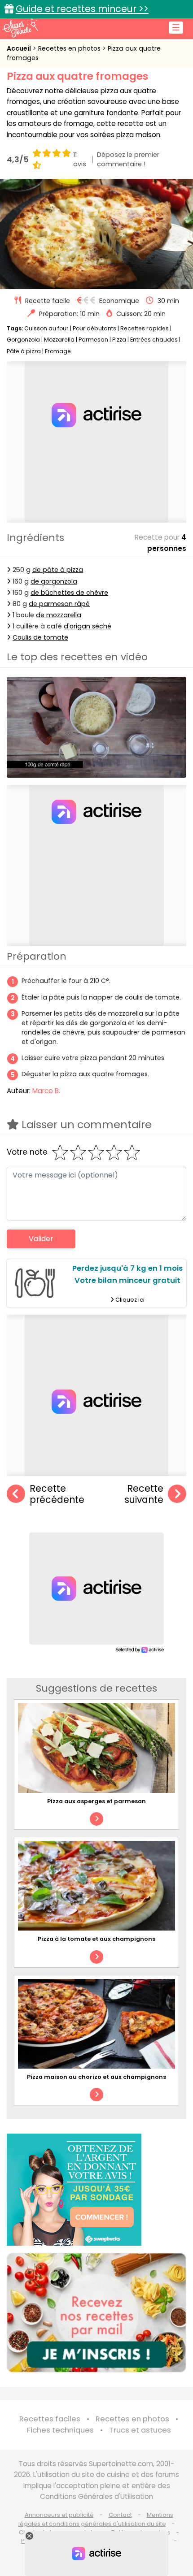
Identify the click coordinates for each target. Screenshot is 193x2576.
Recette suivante (144, 1494)
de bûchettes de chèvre (69, 593)
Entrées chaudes (154, 340)
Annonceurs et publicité (59, 2515)
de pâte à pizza (58, 570)
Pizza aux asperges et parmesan (96, 1801)
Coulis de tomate (40, 637)
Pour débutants (94, 328)
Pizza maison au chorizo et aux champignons (96, 2077)
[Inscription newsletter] (96, 2313)
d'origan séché (88, 626)
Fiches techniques (60, 2430)
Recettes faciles (50, 2419)
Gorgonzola (23, 340)
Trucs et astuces (140, 2430)
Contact (120, 2515)
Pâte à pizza (24, 351)
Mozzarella (59, 340)
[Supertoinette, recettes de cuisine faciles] (20, 28)
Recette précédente (57, 1494)
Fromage (58, 351)
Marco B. (46, 1091)
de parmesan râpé (59, 604)
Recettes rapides (145, 328)
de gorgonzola (54, 581)
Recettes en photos (70, 48)
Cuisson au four (46, 328)
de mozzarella (59, 615)
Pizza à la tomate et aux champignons (96, 1939)
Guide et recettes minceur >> (82, 9)
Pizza (119, 340)
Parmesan (93, 340)
